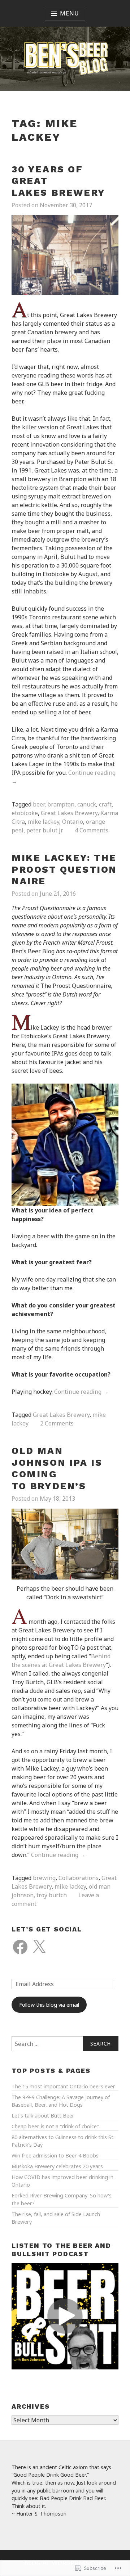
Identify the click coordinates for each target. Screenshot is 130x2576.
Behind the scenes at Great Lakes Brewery (61, 1660)
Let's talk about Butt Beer (43, 2116)
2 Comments (57, 1423)
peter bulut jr (45, 830)
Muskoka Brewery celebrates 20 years (57, 2166)
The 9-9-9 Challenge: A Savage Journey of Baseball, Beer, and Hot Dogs (61, 2101)
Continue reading (81, 1392)
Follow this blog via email (49, 2005)
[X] (39, 1947)
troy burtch (52, 1895)
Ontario (73, 822)
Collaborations (79, 1878)
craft (105, 804)
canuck (87, 804)
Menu (69, 13)
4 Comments (92, 830)
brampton (61, 804)
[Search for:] (65, 2044)
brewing (44, 1878)
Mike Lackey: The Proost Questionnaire (64, 869)
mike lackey (44, 822)
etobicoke (25, 813)
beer (39, 804)
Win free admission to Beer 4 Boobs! (56, 2155)
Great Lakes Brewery (69, 813)
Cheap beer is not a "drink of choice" (55, 2126)
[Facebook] (20, 1947)
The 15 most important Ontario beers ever (63, 2086)
